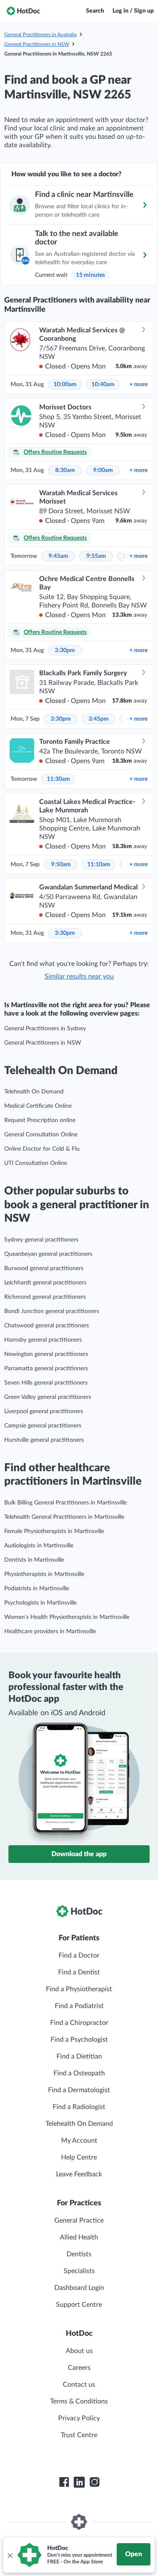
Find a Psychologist (79, 2040)
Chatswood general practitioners (47, 1326)
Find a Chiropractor (79, 2023)
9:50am (61, 865)
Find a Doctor (79, 1955)
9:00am (103, 470)
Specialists (79, 2271)
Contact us (79, 2385)
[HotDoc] (23, 11)
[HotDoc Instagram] (94, 2482)
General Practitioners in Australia (40, 34)
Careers (79, 2368)
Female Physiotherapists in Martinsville (54, 1531)
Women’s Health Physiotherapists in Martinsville (67, 1617)
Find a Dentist (79, 1972)
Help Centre (79, 2157)
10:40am (103, 385)
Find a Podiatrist (79, 2006)
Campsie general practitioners (43, 1426)
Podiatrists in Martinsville (37, 1589)
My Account (79, 2141)
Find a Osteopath (79, 2073)
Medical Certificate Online (38, 1106)
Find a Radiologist (79, 2107)
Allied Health (79, 2237)
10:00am (65, 385)
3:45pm (99, 719)
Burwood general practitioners (44, 1268)
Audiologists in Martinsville (39, 1546)
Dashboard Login (79, 2288)
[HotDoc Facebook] (64, 2482)
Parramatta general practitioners (46, 1369)
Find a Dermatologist (79, 2090)
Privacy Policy (79, 2418)
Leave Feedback (79, 2174)
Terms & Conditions (79, 2401)
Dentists (79, 2254)
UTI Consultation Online (36, 1163)
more (138, 385)
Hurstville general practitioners (44, 1440)
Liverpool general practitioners (44, 1411)
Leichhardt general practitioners (45, 1283)
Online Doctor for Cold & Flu (42, 1149)
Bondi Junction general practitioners (52, 1311)
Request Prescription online (40, 1120)
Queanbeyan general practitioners (48, 1254)
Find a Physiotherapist (79, 1989)
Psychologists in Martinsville (40, 1603)
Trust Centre (79, 2435)
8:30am (65, 470)
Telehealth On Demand (34, 1092)
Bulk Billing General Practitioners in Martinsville (66, 1503)
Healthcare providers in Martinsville (50, 1632)
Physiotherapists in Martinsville (44, 1574)
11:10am (99, 865)
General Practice (79, 2221)
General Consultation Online (41, 1135)
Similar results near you (79, 976)
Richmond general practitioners (45, 1297)
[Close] (10, 2555)
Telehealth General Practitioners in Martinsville (64, 1517)
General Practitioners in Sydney (45, 1029)
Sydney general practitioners (41, 1240)
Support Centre (79, 2305)
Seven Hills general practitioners (46, 1383)
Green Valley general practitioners (48, 1397)
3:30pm (65, 650)
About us (79, 2351)
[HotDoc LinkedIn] (79, 2482)
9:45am (58, 556)
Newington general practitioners (46, 1354)
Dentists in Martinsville (34, 1560)
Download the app (79, 1854)
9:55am (96, 556)
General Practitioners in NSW (37, 44)
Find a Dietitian (79, 2056)
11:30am (58, 779)
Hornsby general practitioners (43, 1340)
